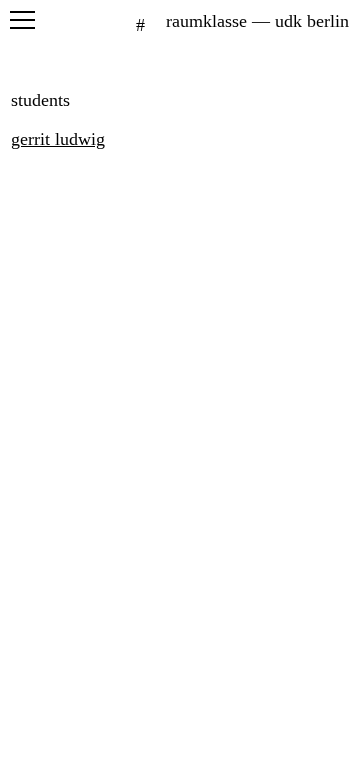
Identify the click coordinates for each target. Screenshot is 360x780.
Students (40, 100)
